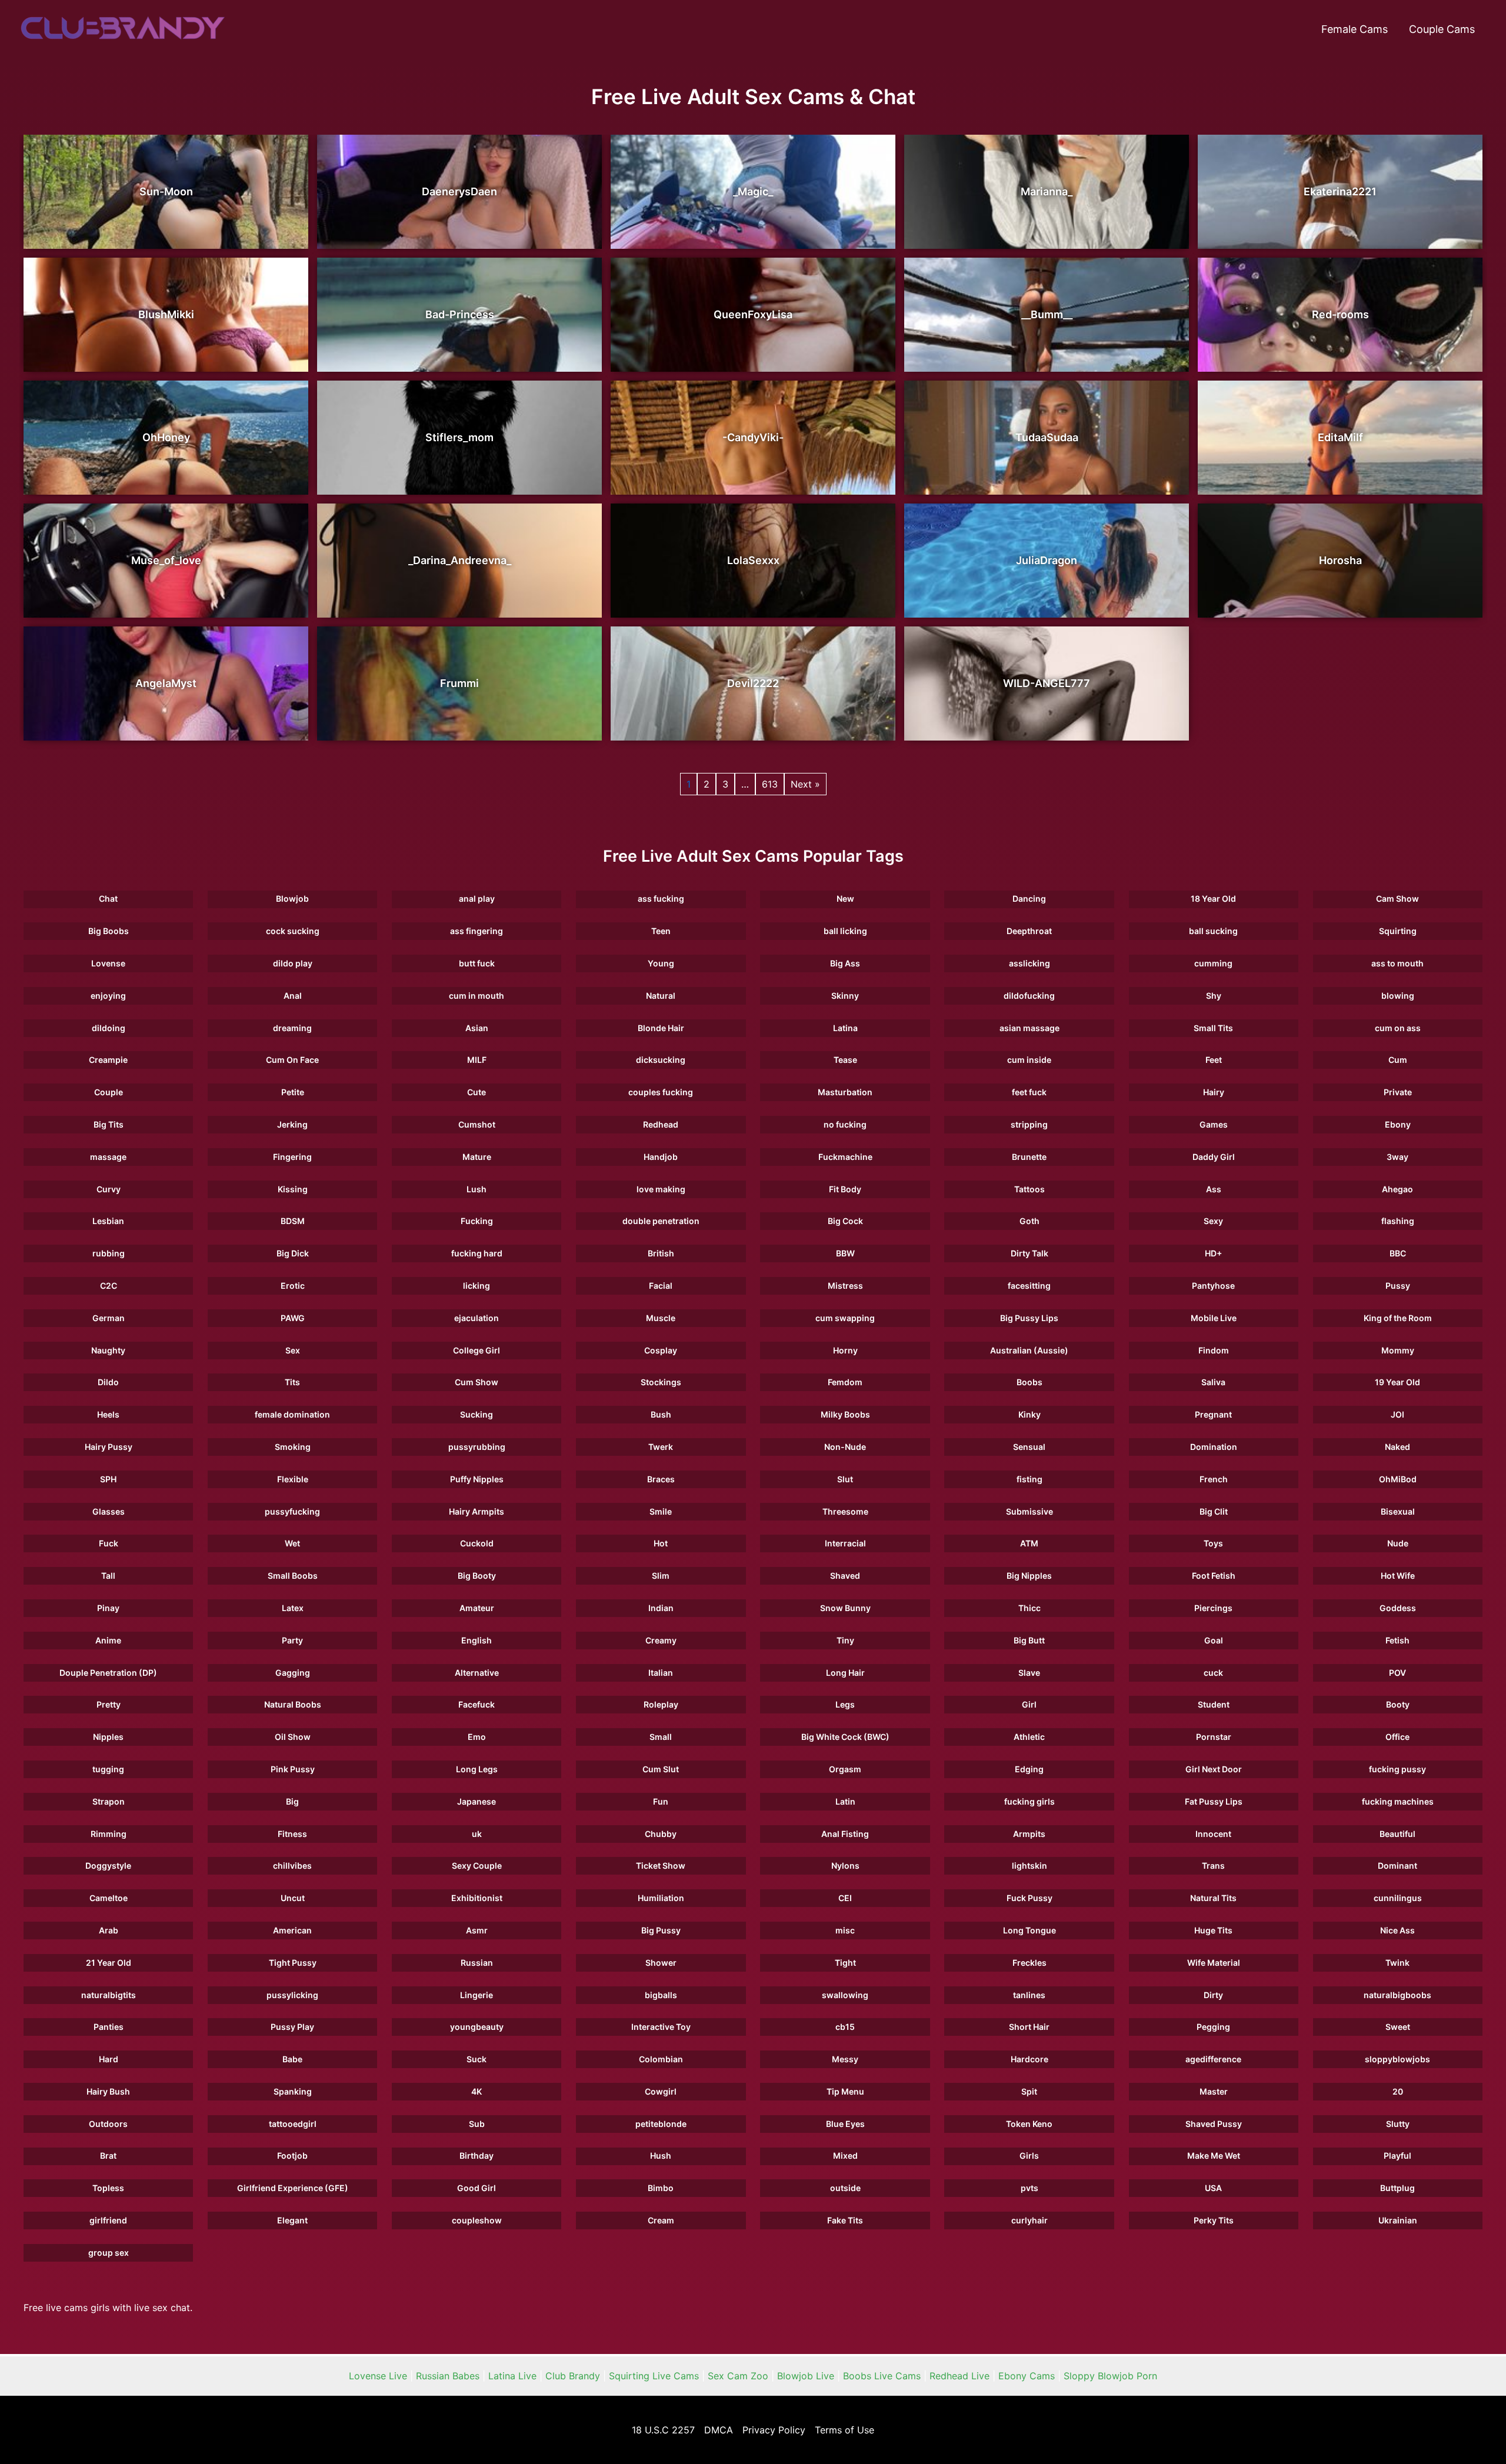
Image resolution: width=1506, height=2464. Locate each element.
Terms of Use (844, 2430)
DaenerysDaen (459, 191)
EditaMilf (1340, 437)
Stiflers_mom (459, 437)
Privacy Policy (774, 2430)
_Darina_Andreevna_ (460, 560)
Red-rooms (1340, 314)
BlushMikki (166, 314)
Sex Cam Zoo (738, 2376)
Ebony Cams (1027, 2376)
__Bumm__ (1047, 314)
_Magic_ (753, 191)
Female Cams (1355, 29)
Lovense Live (378, 2376)
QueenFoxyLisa (753, 314)
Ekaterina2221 (1340, 191)
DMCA (719, 2430)
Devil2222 (753, 683)
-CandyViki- (753, 437)
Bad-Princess (460, 314)
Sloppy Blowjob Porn (1110, 2376)
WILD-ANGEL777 (1047, 683)
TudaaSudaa (1047, 437)
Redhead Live (959, 2376)
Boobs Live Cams (882, 2376)
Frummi (459, 683)
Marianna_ (1047, 191)
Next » (805, 784)
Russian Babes (448, 2376)
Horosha (1340, 560)
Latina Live (512, 2376)
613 (770, 784)
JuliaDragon (1047, 560)
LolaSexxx (753, 560)
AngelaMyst (166, 683)
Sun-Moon (166, 191)
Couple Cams (1442, 29)
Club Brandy (573, 2376)
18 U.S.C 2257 (663, 2430)
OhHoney (166, 437)
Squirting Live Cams (654, 2376)
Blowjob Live (806, 2376)
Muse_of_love (166, 560)
